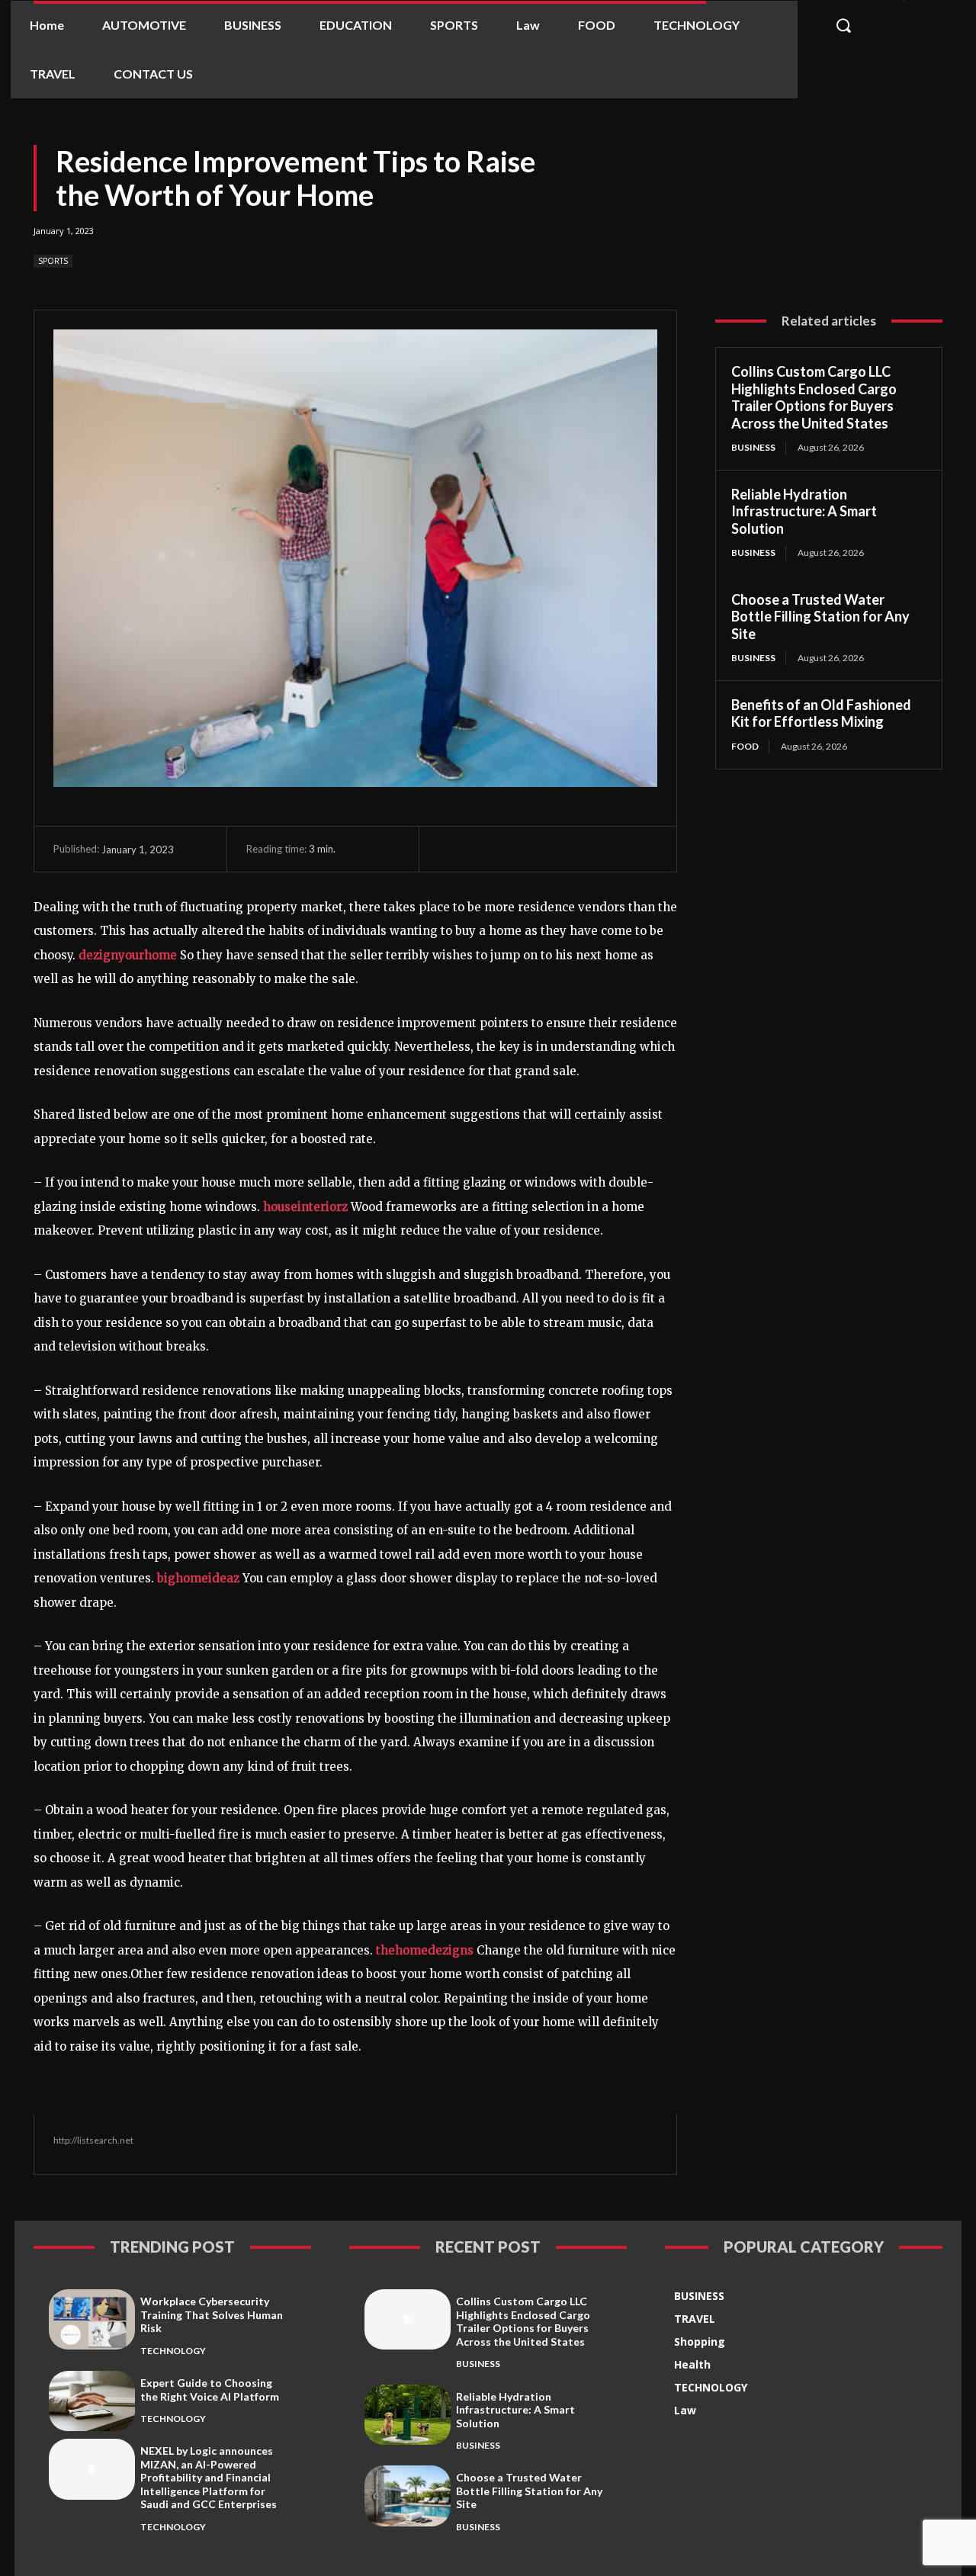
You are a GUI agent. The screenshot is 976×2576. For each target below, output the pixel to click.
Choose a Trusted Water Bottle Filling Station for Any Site (820, 617)
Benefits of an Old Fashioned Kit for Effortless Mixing (821, 713)
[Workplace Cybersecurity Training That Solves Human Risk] (92, 2319)
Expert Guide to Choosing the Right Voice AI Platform (210, 2390)
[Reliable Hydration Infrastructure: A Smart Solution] (408, 2415)
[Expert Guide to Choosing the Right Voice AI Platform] (92, 2401)
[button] (844, 25)
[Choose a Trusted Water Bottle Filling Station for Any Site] (408, 2496)
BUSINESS (753, 447)
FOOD (745, 746)
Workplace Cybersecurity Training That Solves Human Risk (212, 2314)
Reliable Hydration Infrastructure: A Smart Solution (804, 511)
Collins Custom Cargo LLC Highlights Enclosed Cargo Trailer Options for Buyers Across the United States (814, 397)
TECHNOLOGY (173, 2351)
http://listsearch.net (93, 2140)
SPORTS (53, 261)
